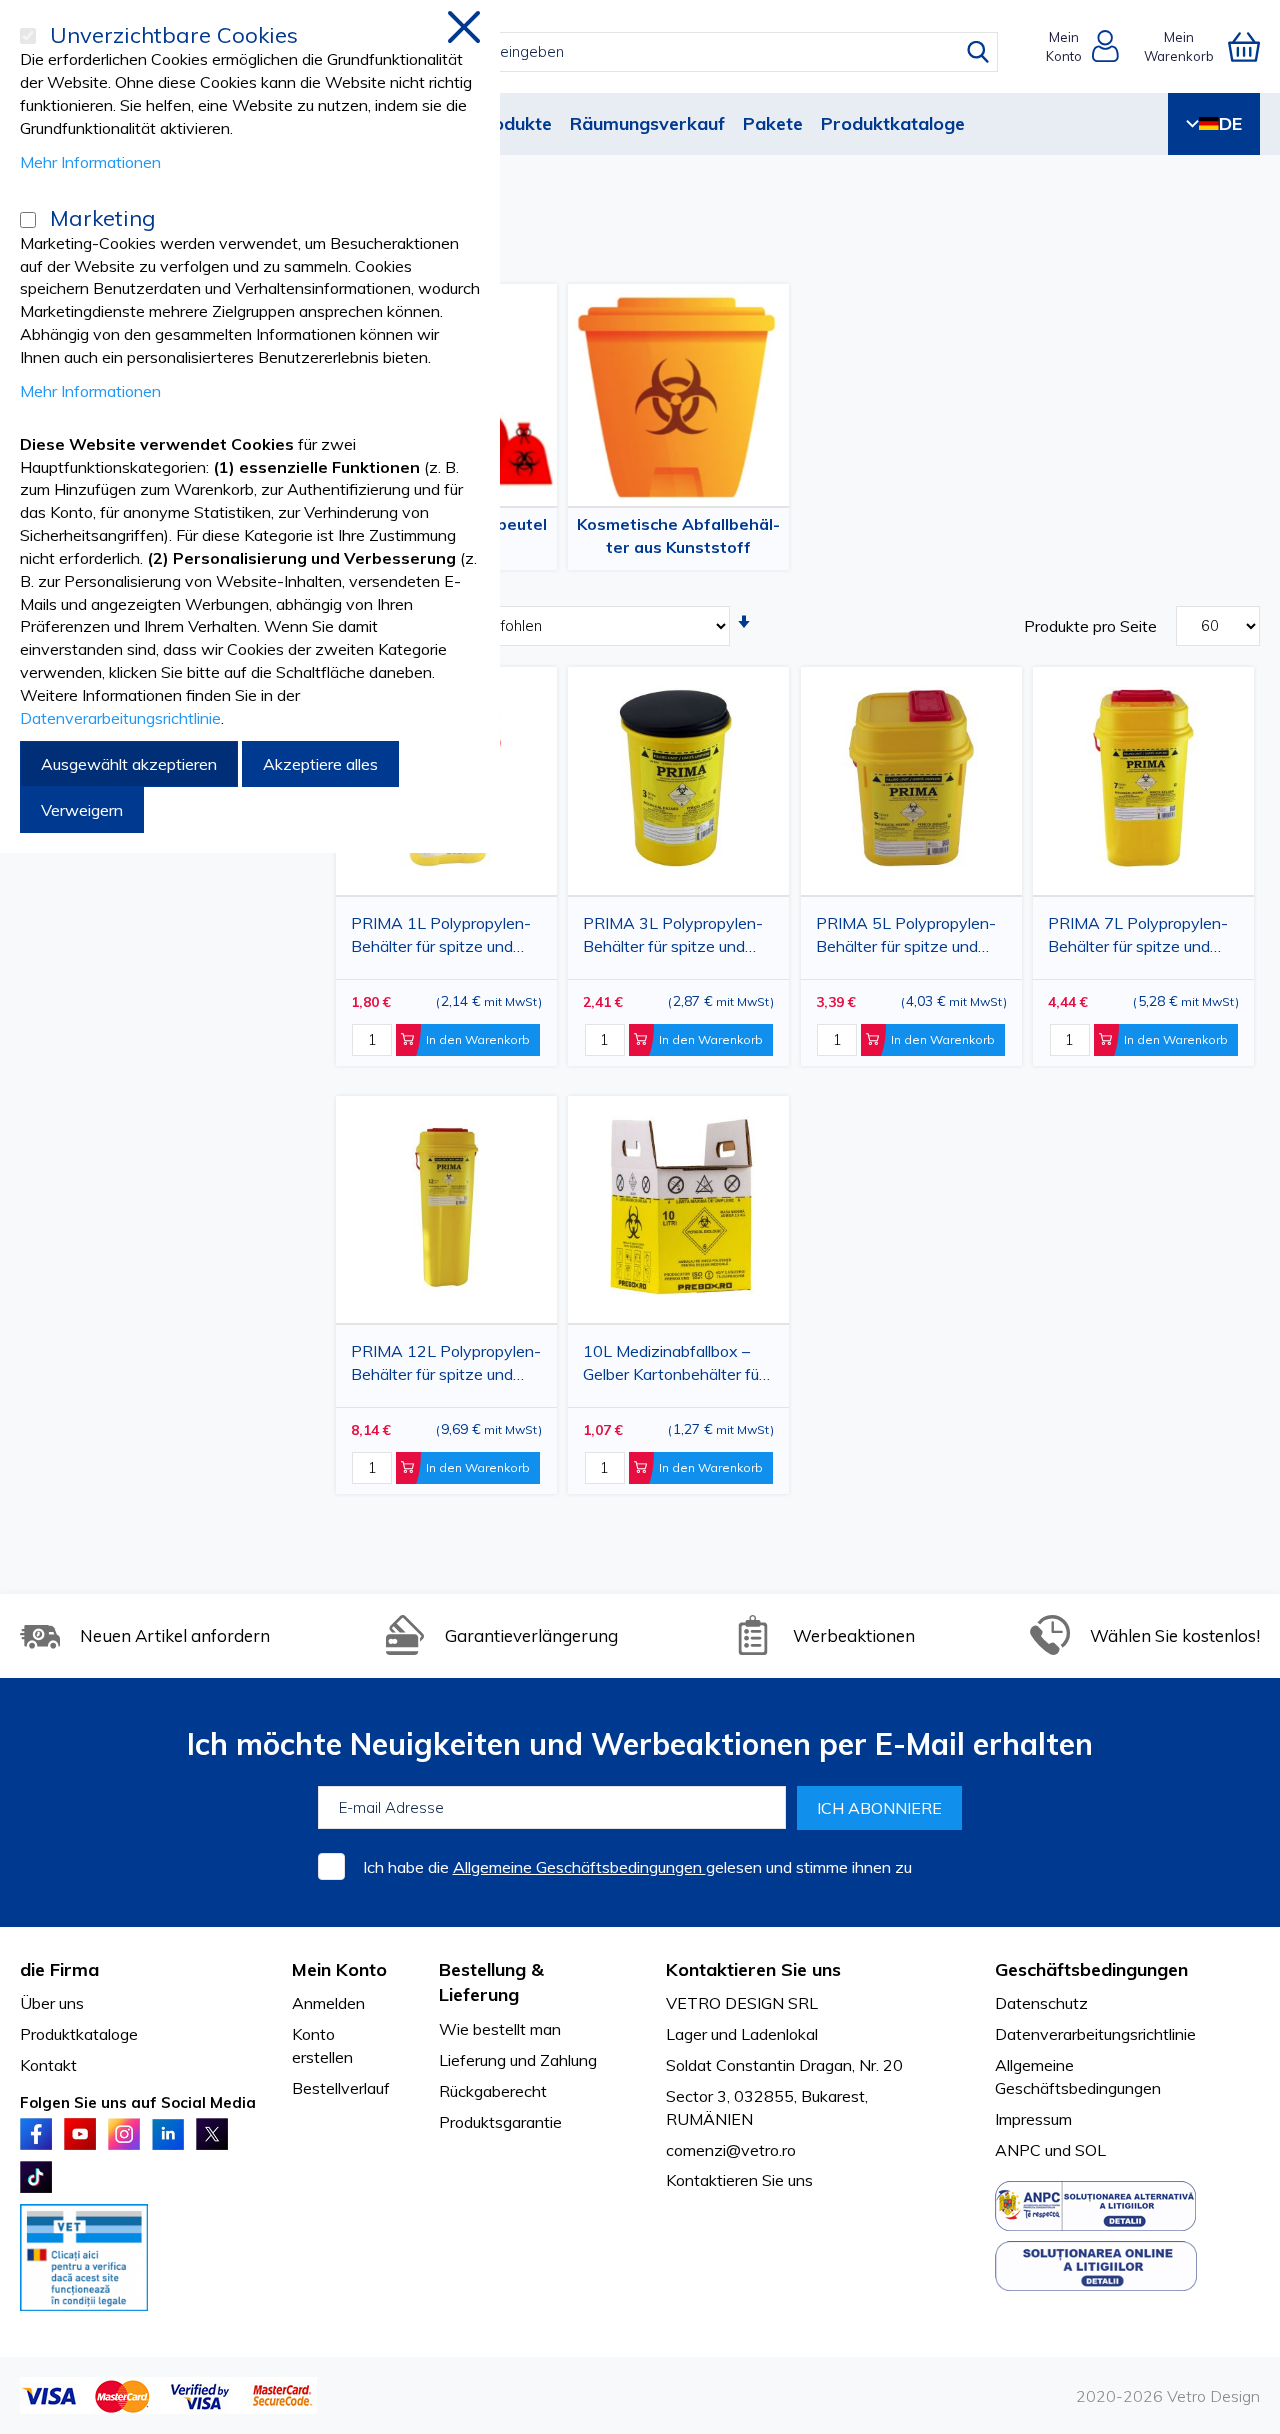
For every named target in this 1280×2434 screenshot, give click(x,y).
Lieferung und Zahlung (518, 2060)
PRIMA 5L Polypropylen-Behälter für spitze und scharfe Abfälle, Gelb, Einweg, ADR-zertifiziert (908, 938)
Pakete (773, 123)
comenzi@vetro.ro (731, 2150)
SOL (1090, 2150)
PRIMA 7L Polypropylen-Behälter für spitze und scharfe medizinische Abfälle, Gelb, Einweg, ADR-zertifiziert (1139, 938)
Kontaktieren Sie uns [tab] (753, 1969)
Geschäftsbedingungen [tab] (1091, 1969)
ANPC (1018, 2150)
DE (1230, 123)
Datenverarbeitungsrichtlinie (1095, 2034)
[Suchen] (978, 52)
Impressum (1033, 2119)
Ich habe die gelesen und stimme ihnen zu (637, 1867)
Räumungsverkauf (647, 123)
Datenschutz (1041, 2003)
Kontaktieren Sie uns (739, 2180)
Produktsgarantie (500, 2122)
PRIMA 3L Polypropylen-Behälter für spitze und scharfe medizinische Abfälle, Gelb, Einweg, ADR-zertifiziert (674, 938)
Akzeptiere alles (320, 764)
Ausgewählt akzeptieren (129, 764)
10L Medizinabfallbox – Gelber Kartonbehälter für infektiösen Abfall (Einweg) (673, 1366)
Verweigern (82, 810)
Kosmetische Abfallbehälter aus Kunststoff (678, 535)
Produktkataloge (893, 123)
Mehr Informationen (90, 162)
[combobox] (644, 52)
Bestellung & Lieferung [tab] (491, 1982)
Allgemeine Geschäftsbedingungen (579, 1867)
